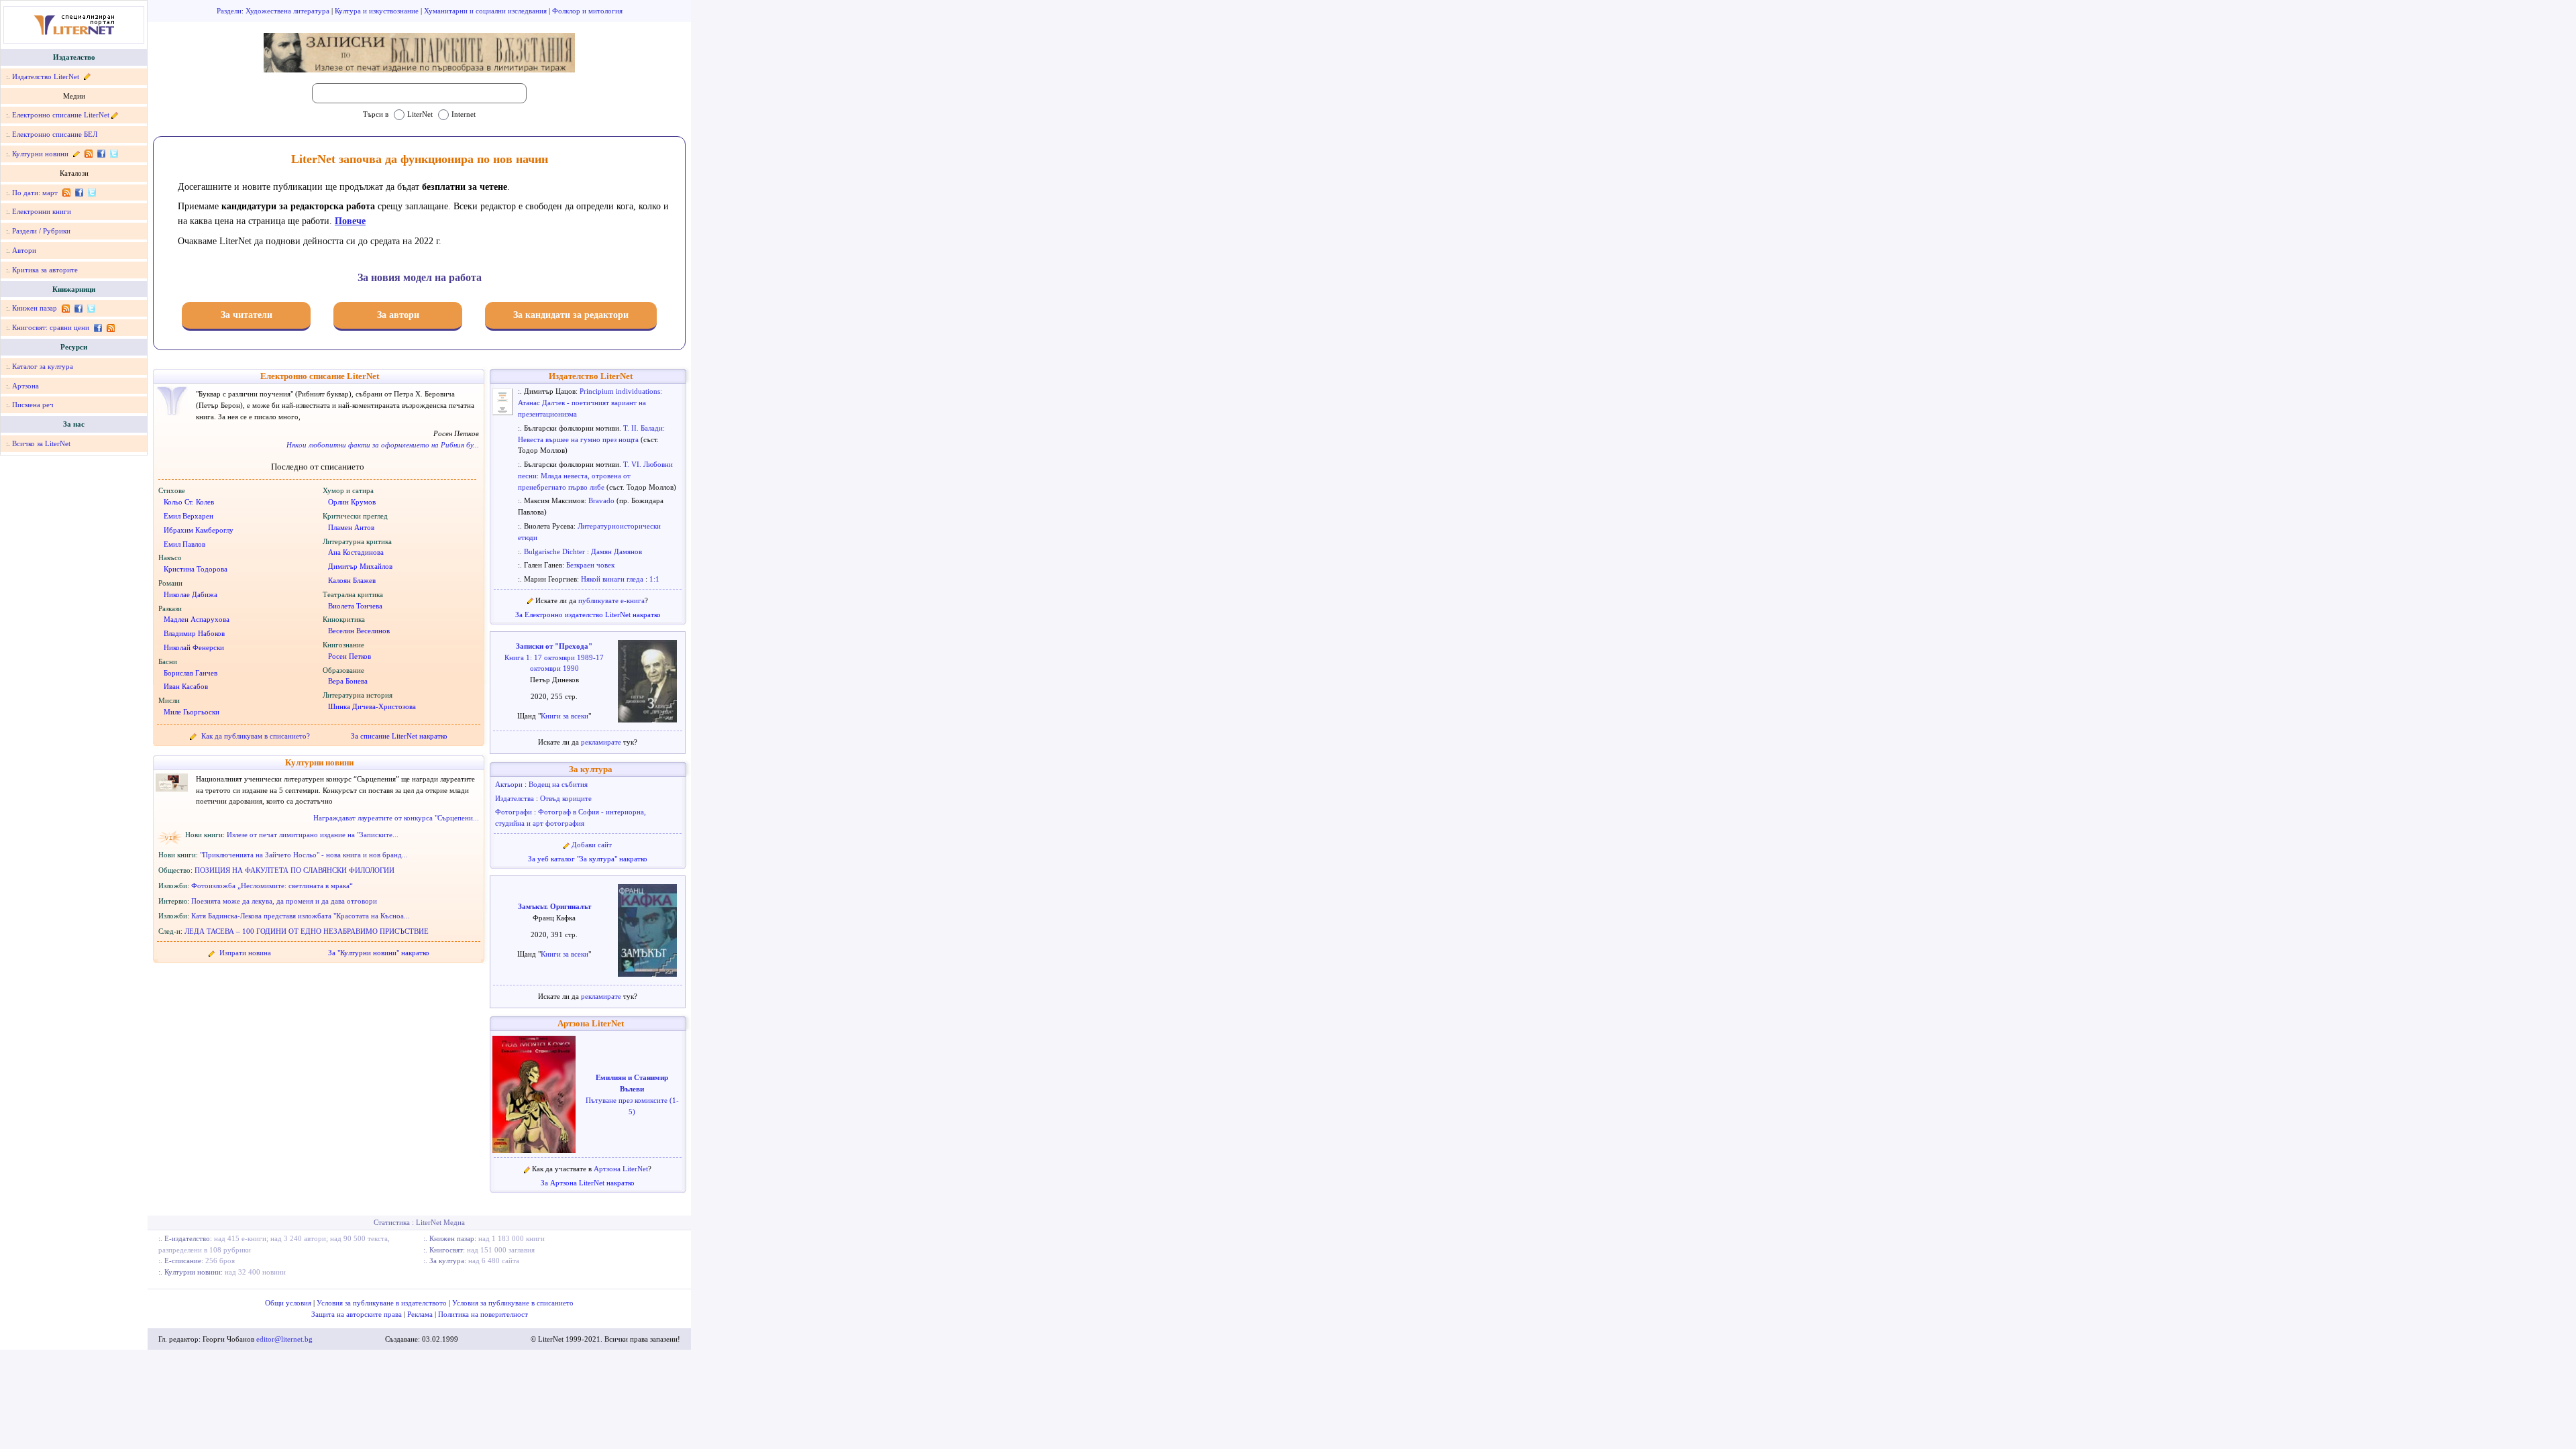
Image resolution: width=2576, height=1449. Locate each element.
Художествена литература (288, 11)
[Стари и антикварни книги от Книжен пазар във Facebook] (78, 308)
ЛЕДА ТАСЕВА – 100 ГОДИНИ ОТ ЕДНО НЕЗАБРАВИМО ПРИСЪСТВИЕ (307, 931)
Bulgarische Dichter (555, 551)
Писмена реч (33, 405)
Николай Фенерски (194, 647)
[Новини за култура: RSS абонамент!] (88, 154)
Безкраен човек (590, 565)
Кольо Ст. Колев (189, 502)
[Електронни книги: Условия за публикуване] (86, 76)
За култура (591, 769)
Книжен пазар (35, 308)
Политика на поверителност (483, 1314)
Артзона (25, 386)
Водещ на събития (558, 784)
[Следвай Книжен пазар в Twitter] (90, 308)
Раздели (229, 11)
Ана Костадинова (356, 552)
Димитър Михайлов (360, 566)
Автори (24, 250)
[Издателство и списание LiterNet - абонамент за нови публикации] (66, 193)
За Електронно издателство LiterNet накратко (588, 614)
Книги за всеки (565, 716)
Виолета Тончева (355, 606)
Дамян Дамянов (616, 551)
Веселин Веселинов (359, 631)
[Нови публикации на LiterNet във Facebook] (79, 193)
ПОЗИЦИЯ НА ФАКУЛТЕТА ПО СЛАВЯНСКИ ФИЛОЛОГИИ (294, 870)
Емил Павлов (184, 544)
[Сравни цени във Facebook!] (98, 327)
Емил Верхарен (189, 516)
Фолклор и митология (587, 11)
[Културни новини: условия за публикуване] (76, 154)
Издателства (516, 798)
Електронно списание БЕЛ (55, 134)
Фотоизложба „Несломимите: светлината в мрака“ (272, 885)
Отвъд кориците (566, 798)
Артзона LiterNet (591, 1024)
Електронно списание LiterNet (61, 115)
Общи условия (289, 1303)
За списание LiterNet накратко (399, 736)
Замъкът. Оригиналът (554, 906)
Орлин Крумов (352, 502)
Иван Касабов (186, 686)
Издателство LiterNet (46, 76)
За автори (398, 315)
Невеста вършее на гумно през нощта (579, 439)
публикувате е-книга (611, 600)
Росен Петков (350, 656)
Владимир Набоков (194, 633)
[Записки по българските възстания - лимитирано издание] (419, 53)
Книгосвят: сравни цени (51, 327)
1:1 (654, 579)
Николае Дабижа (191, 594)
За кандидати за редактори (571, 315)
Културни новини (40, 154)
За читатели (247, 315)
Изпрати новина (245, 953)
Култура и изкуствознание (378, 11)
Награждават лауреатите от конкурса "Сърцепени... (396, 818)
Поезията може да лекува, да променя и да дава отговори (284, 901)
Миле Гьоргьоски (192, 712)
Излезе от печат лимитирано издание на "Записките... (313, 835)
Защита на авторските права (358, 1314)
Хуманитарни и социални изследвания (486, 11)
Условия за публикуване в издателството (383, 1303)
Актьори (510, 784)
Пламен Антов (351, 527)
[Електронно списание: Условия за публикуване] (115, 115)
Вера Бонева (348, 681)
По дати (25, 193)
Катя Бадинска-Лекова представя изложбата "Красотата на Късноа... (301, 916)
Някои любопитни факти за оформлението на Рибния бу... (383, 445)
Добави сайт (592, 845)
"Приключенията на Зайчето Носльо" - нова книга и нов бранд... (304, 855)
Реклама (421, 1314)
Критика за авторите (45, 270)
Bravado (602, 500)
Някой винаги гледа (613, 579)
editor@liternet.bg (284, 1339)
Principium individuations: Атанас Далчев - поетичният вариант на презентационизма (590, 402)
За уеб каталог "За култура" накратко (588, 859)
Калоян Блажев (352, 580)
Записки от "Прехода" (554, 646)
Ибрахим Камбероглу (199, 530)
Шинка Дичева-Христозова (372, 706)
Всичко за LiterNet (41, 443)
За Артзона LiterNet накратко (588, 1183)
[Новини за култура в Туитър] (113, 154)
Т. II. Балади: (644, 428)
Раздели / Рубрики (41, 231)
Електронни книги (42, 211)
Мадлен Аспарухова (197, 619)
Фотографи (515, 812)
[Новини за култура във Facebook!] (101, 154)
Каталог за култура (43, 366)
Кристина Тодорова (196, 569)
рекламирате (602, 742)
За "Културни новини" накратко (379, 953)
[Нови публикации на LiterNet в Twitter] (91, 193)
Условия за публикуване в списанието (513, 1303)
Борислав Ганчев (191, 673)
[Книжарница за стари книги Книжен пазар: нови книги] (65, 308)
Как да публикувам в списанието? (256, 736)
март (50, 193)
